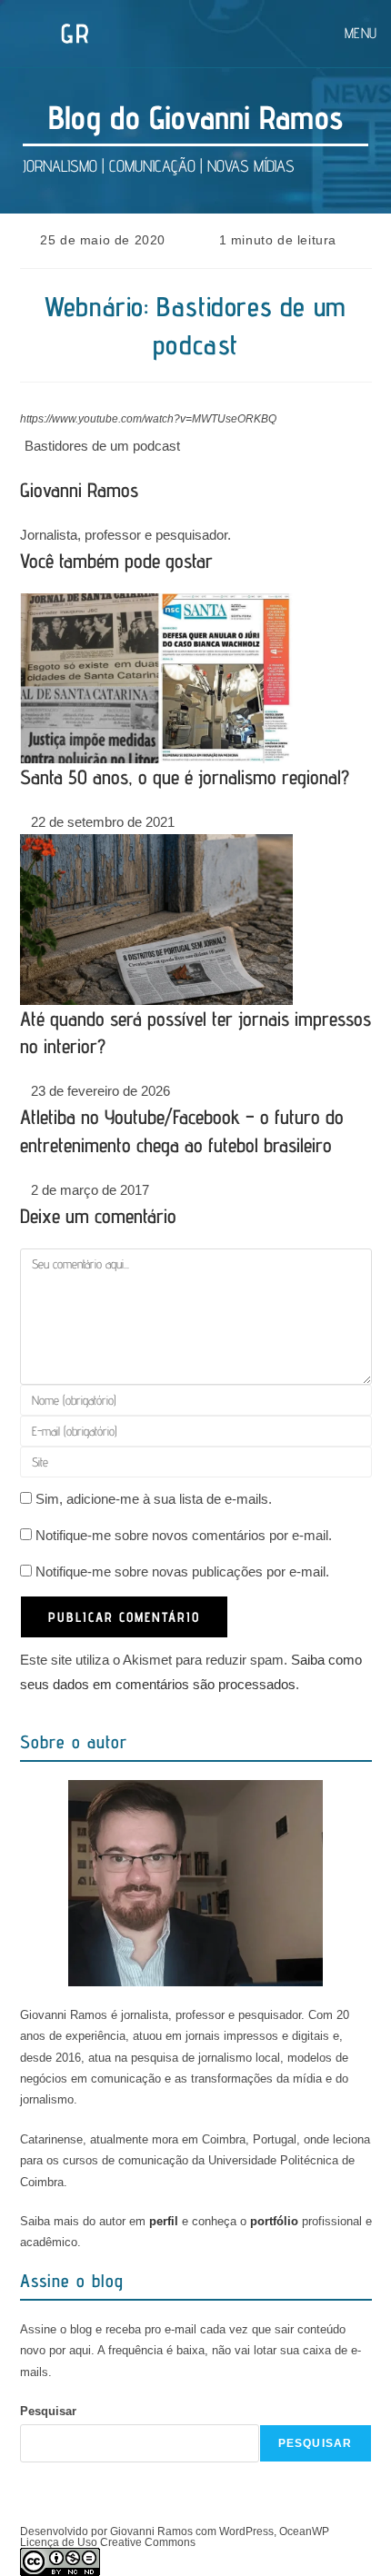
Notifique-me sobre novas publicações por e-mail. (182, 1571)
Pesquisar (48, 2411)
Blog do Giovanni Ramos (195, 117)
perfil (164, 2221)
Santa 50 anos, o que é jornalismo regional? (185, 777)
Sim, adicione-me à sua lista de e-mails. (152, 1499)
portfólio (274, 2221)
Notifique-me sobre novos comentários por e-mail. (184, 1535)
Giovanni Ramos (79, 490)
